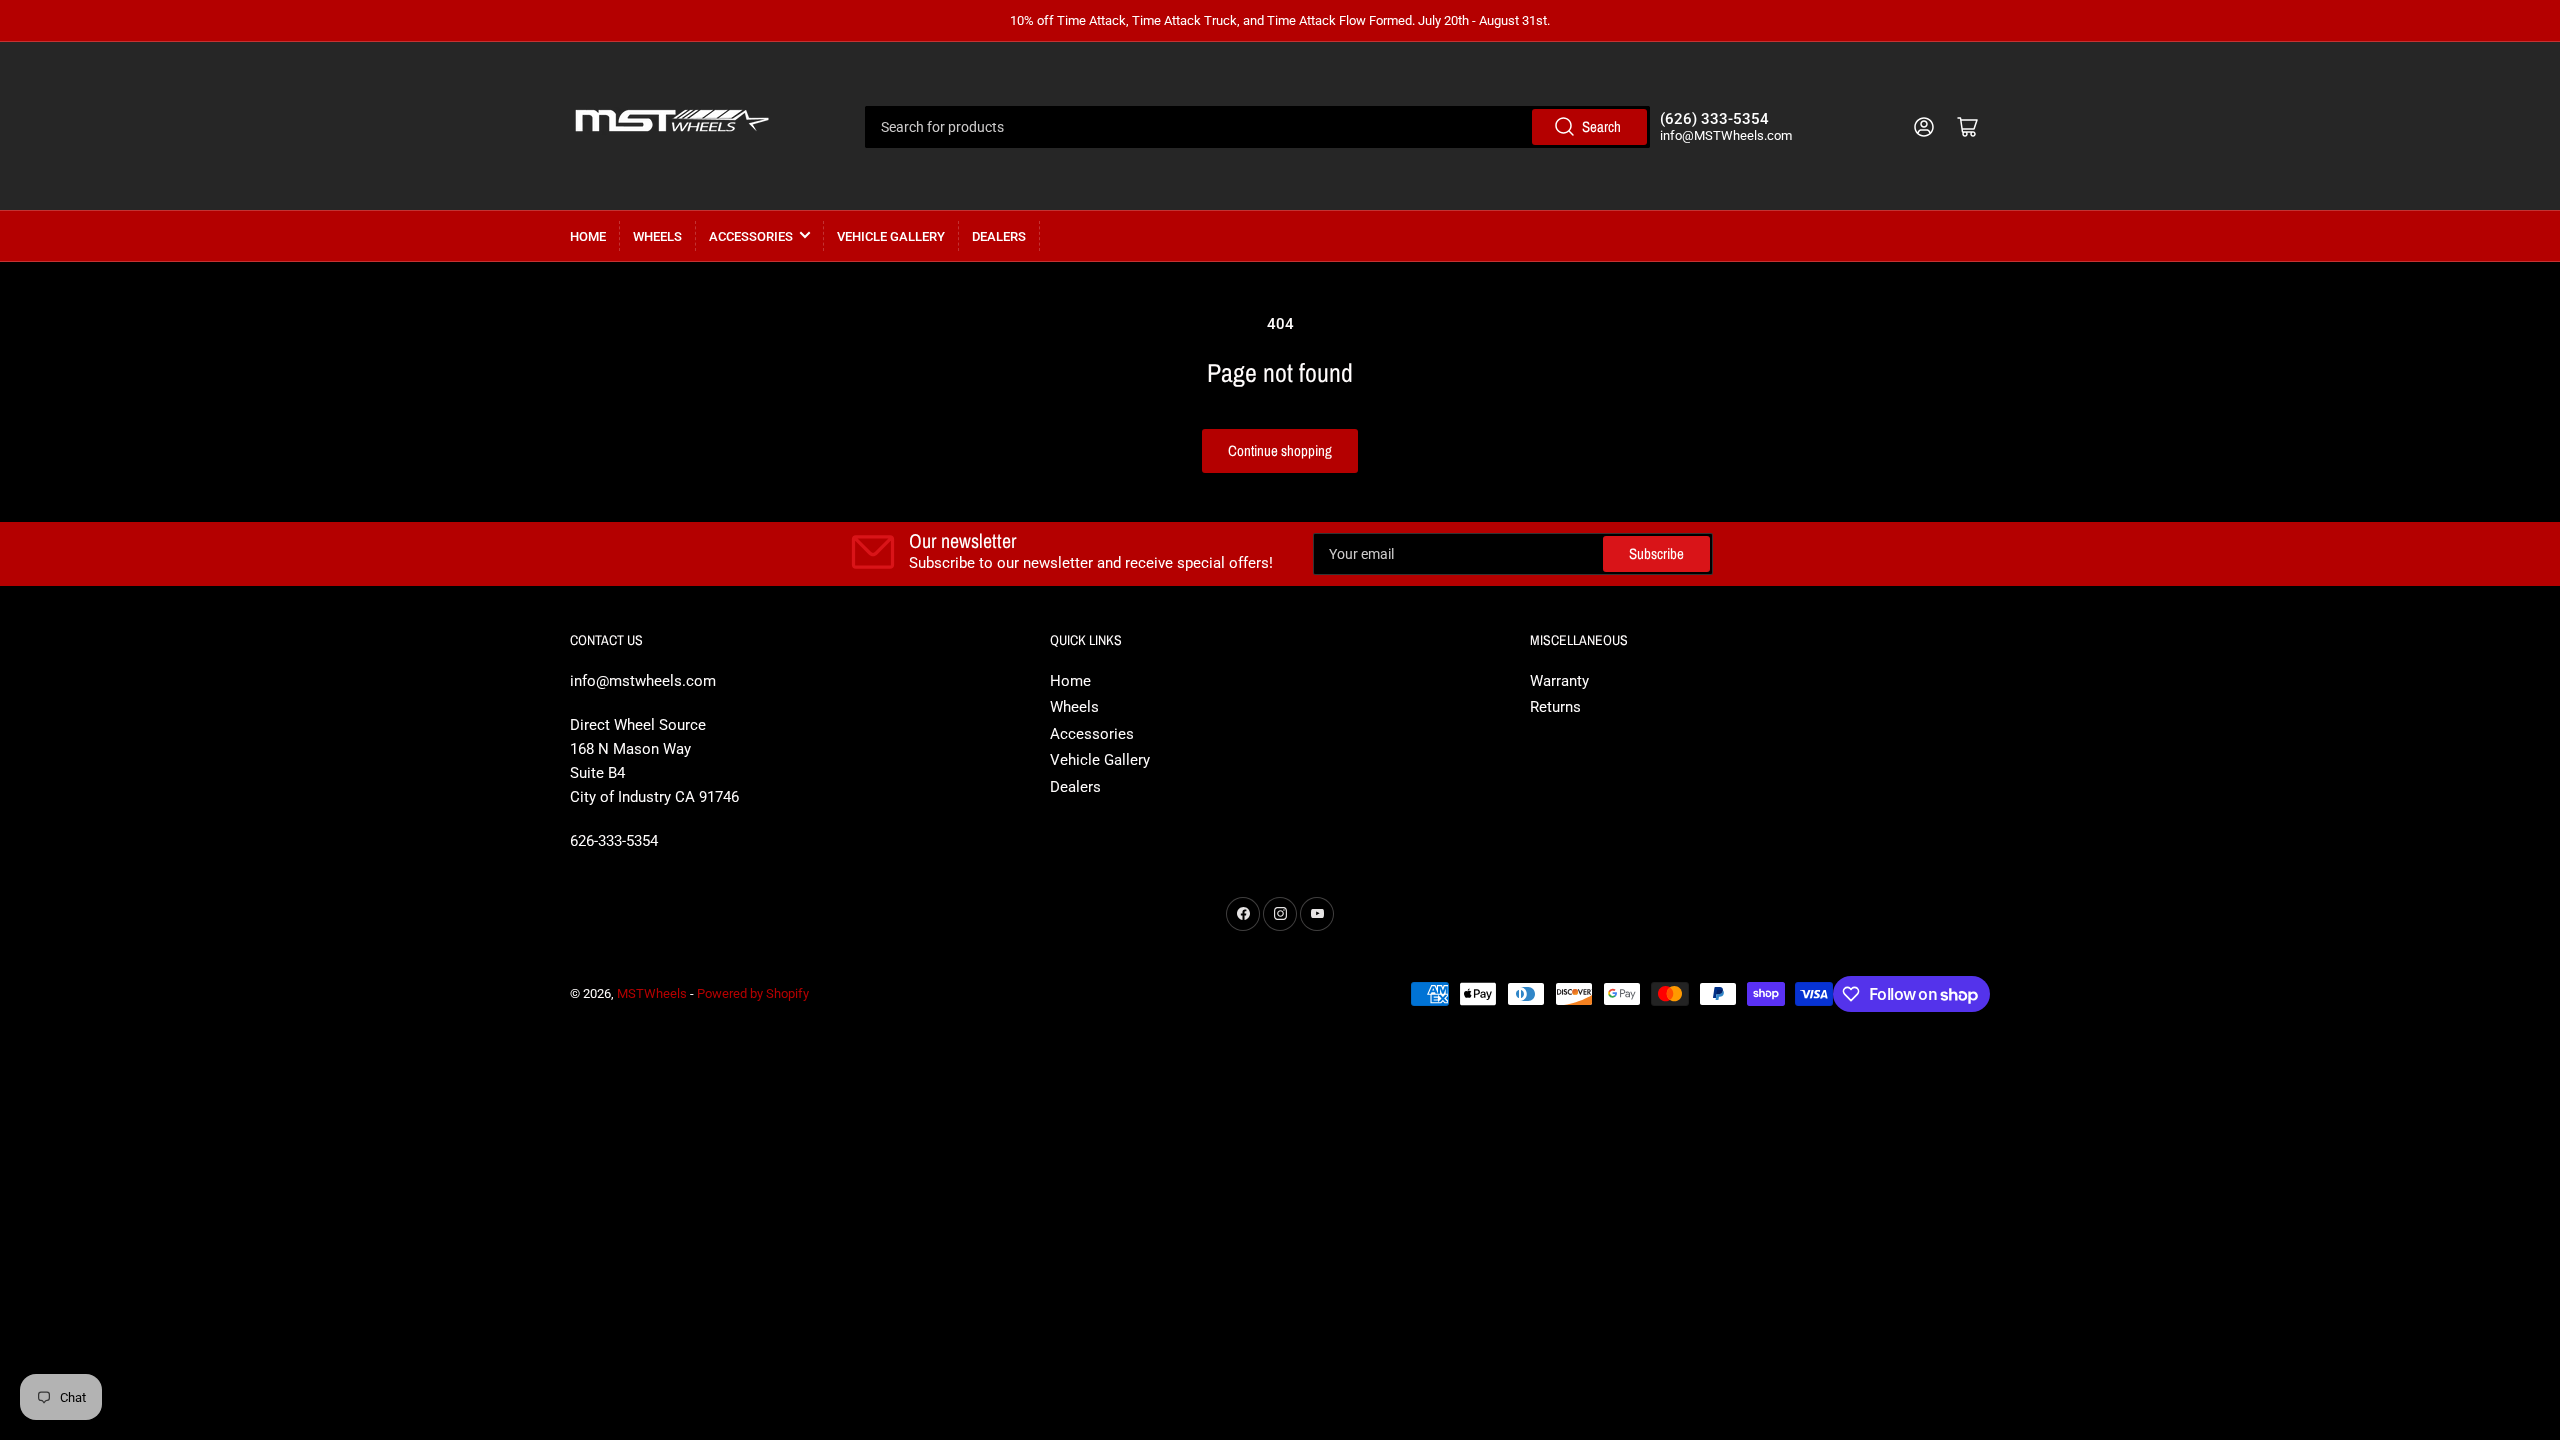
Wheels (657, 236)
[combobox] (1257, 127)
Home (588, 236)
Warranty (1559, 681)
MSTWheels (652, 993)
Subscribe (1656, 553)
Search (1601, 126)
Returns (1555, 707)
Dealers (999, 236)
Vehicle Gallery (891, 236)
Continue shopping (1280, 450)
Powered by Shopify (753, 993)
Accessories (751, 236)
